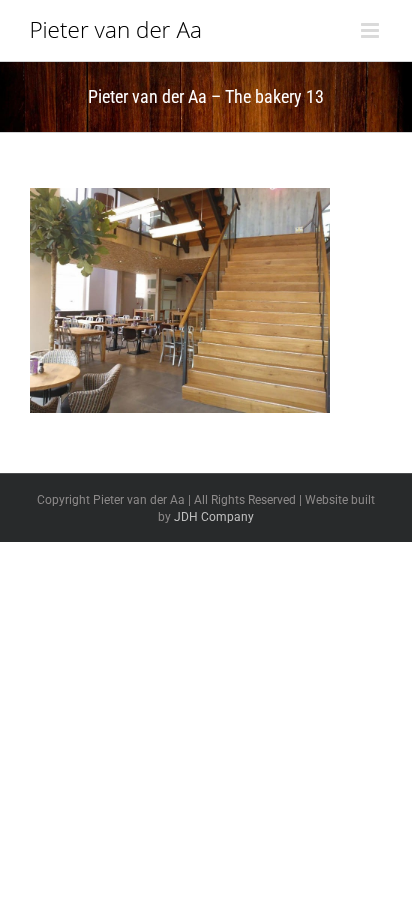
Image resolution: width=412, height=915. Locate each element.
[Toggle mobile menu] (371, 30)
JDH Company (214, 517)
